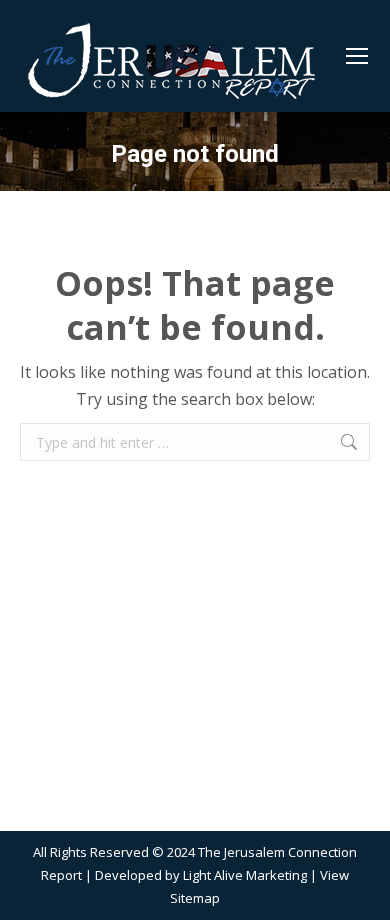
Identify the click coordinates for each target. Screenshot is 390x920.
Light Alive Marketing (245, 875)
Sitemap (195, 898)
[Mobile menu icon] (357, 56)
